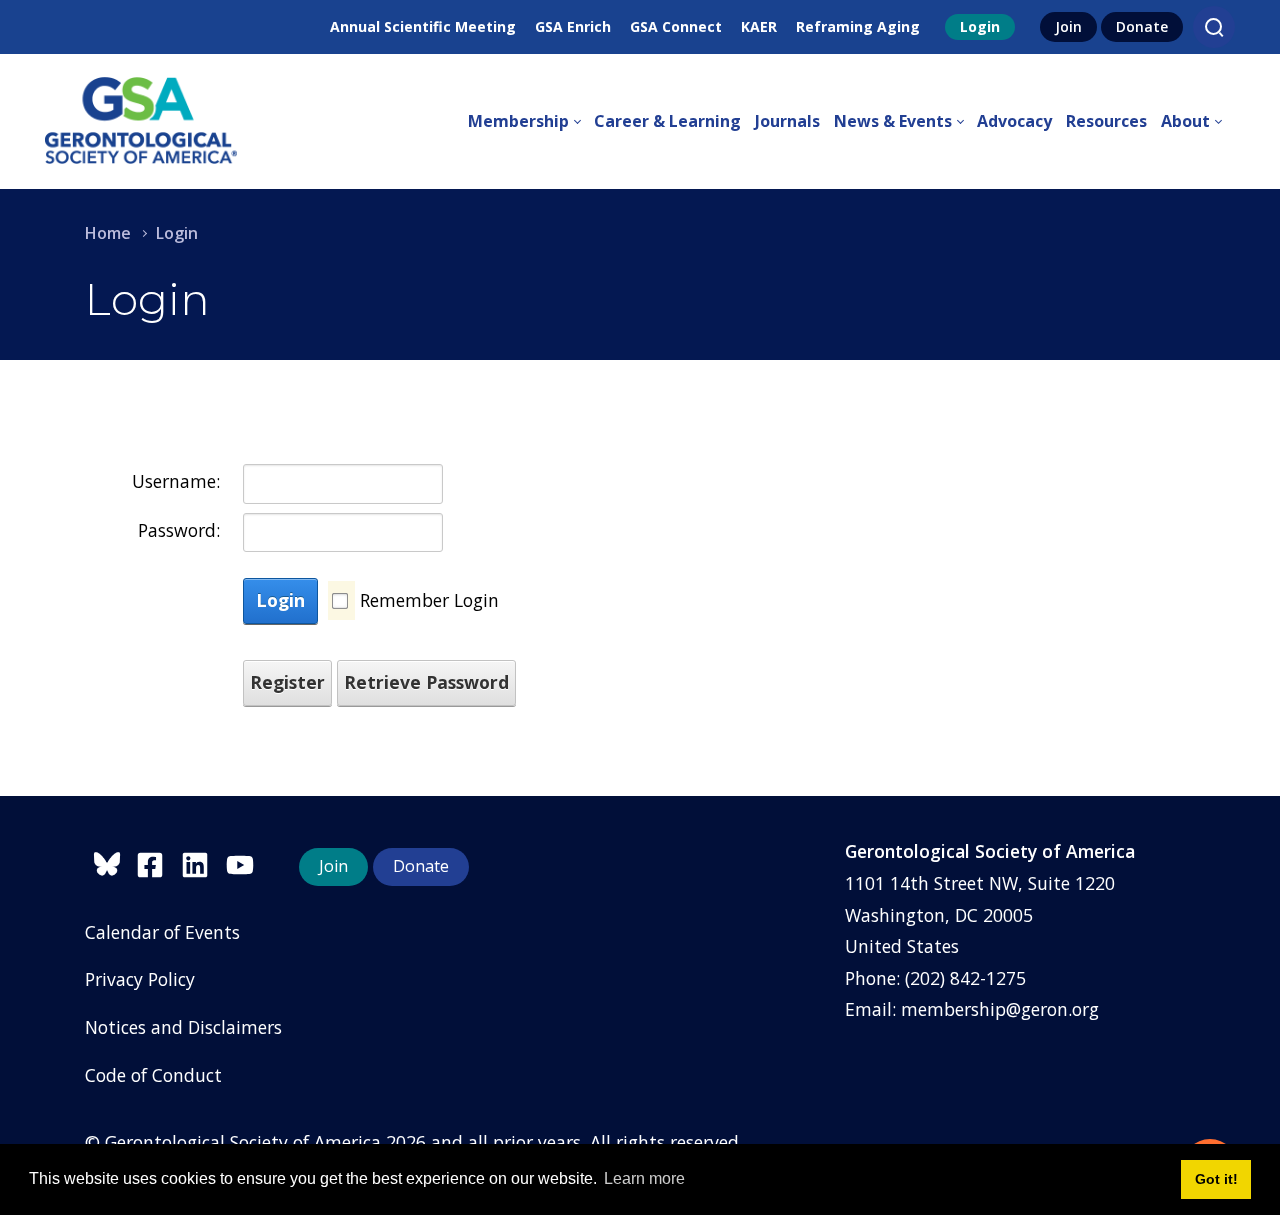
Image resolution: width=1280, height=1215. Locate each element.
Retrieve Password (426, 682)
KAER (759, 26)
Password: (179, 530)
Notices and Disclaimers (183, 1027)
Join (1068, 26)
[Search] (1214, 27)
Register (287, 682)
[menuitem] (531, 122)
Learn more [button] (644, 1178)
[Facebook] (158, 861)
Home (108, 233)
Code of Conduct (153, 1075)
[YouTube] (245, 861)
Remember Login (429, 600)
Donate (1142, 26)
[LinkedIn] (203, 861)
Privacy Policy (140, 979)
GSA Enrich (573, 26)
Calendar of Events (162, 932)
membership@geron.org (1000, 1009)
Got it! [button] (1216, 1179)
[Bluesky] (110, 861)
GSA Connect (676, 26)
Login (980, 26)
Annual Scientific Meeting (423, 26)
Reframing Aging (858, 26)
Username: (176, 481)
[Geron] (141, 121)
